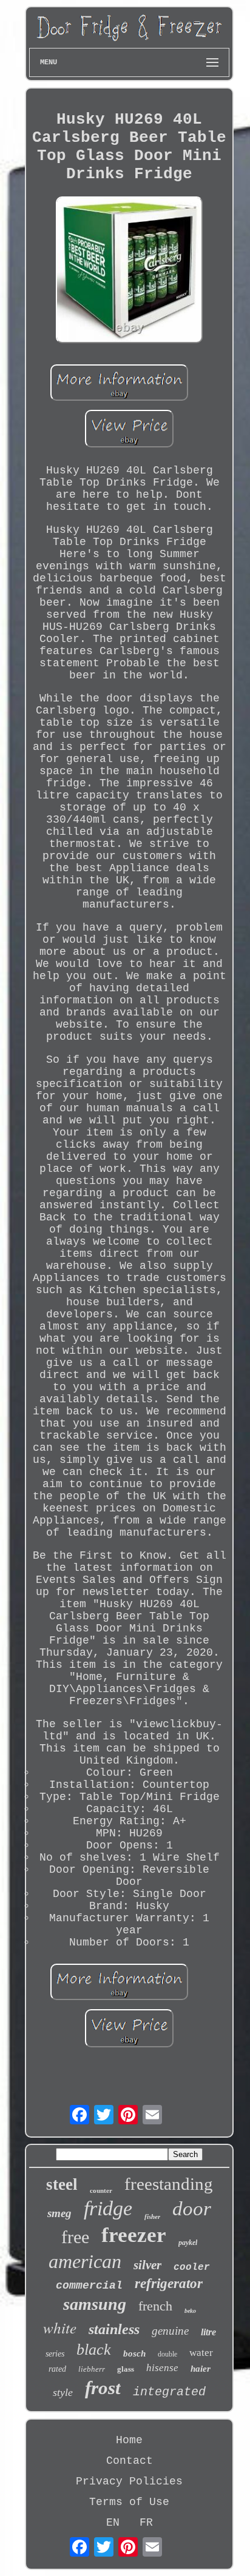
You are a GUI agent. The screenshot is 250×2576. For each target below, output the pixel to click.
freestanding (169, 2184)
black (94, 2350)
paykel (188, 2243)
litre (208, 2332)
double (167, 2354)
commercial (89, 2286)
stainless (114, 2329)
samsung (95, 2304)
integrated (169, 2392)
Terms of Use (129, 2502)
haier (201, 2369)
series (55, 2354)
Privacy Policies (129, 2481)
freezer (134, 2235)
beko (190, 2311)
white (60, 2327)
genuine (170, 2331)
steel (62, 2184)
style (63, 2392)
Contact (130, 2461)
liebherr (92, 2369)
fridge (108, 2208)
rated (57, 2369)
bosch (134, 2354)
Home (129, 2440)
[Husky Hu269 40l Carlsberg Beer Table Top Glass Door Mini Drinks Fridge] (129, 271)
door (192, 2209)
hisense (162, 2368)
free (75, 2237)
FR (146, 2523)
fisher (152, 2216)
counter (101, 2190)
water (201, 2353)
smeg (59, 2213)
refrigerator (169, 2283)
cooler (192, 2267)
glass (126, 2369)
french (155, 2306)
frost (103, 2388)
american (85, 2261)
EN (113, 2523)
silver (147, 2265)
